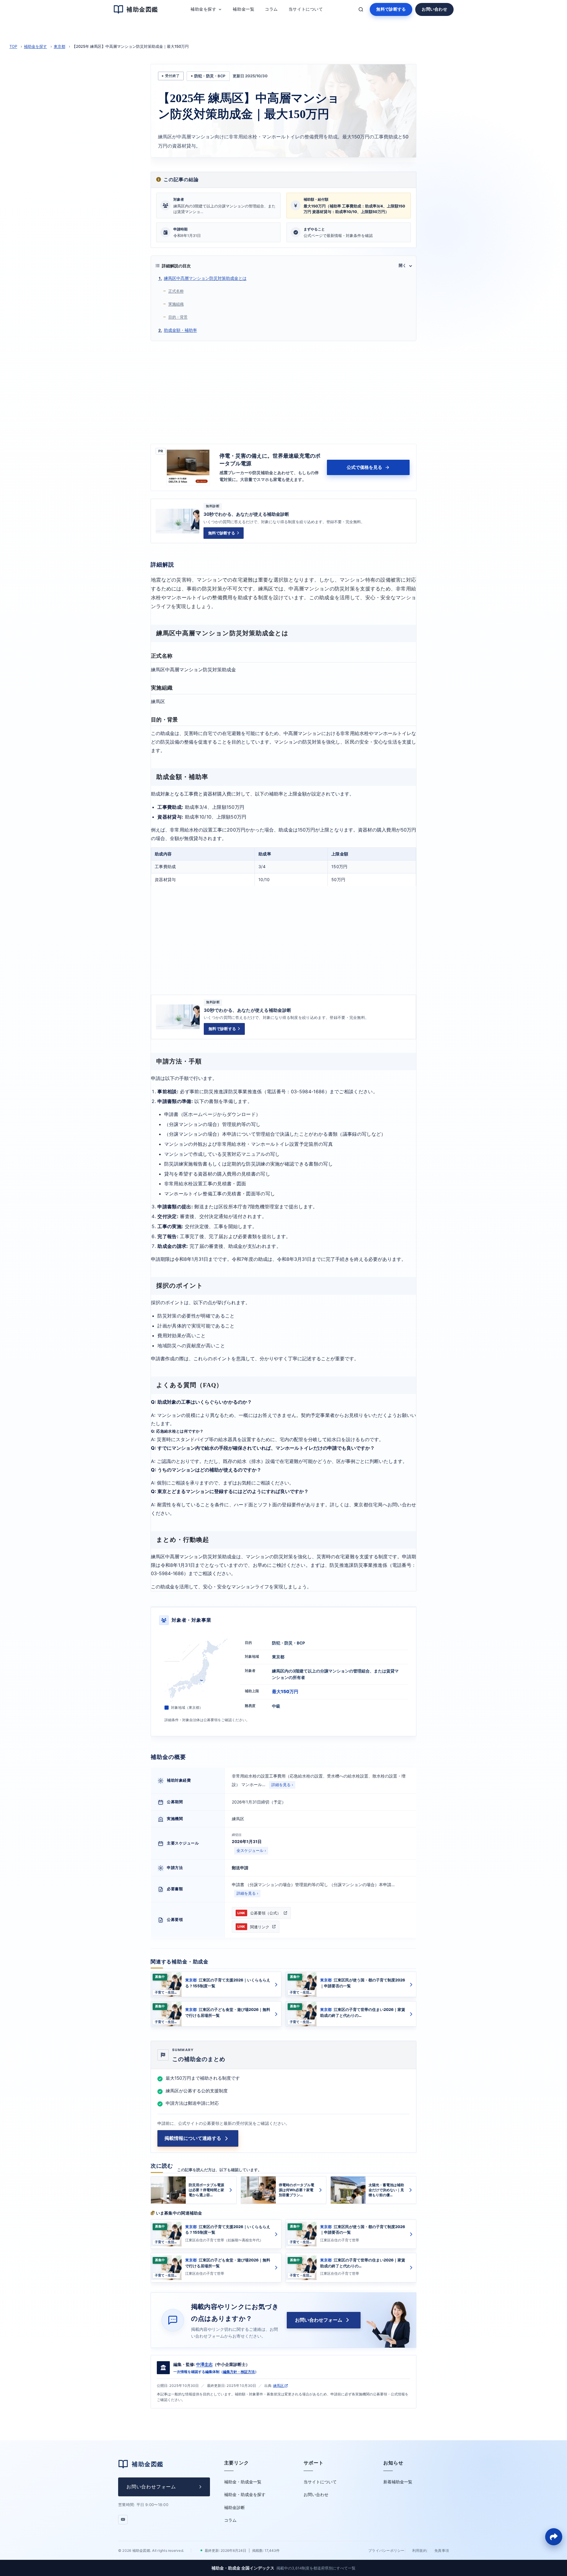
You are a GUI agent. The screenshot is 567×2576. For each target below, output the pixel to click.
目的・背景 (178, 317)
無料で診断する (391, 9)
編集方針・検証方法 (239, 2372)
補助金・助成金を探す (245, 2494)
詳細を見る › (282, 1785)
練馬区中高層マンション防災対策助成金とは (205, 278)
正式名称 (176, 291)
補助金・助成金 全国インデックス (283, 2568)
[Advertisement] (283, 391)
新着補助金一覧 (398, 2482)
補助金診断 (234, 2507)
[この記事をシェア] (554, 2537)
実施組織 (176, 304)
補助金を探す (35, 46)
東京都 (60, 46)
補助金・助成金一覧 (243, 2482)
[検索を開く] (361, 9)
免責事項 (442, 2550)
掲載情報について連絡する (193, 2138)
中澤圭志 (204, 2364)
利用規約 (419, 2550)
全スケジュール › (251, 1851)
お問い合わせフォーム (319, 2320)
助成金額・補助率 (180, 330)
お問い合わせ (434, 9)
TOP (13, 46)
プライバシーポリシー (386, 2550)
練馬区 (279, 2386)
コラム (230, 2520)
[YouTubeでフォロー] (123, 2520)
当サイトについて (320, 2482)
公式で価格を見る (364, 467)
